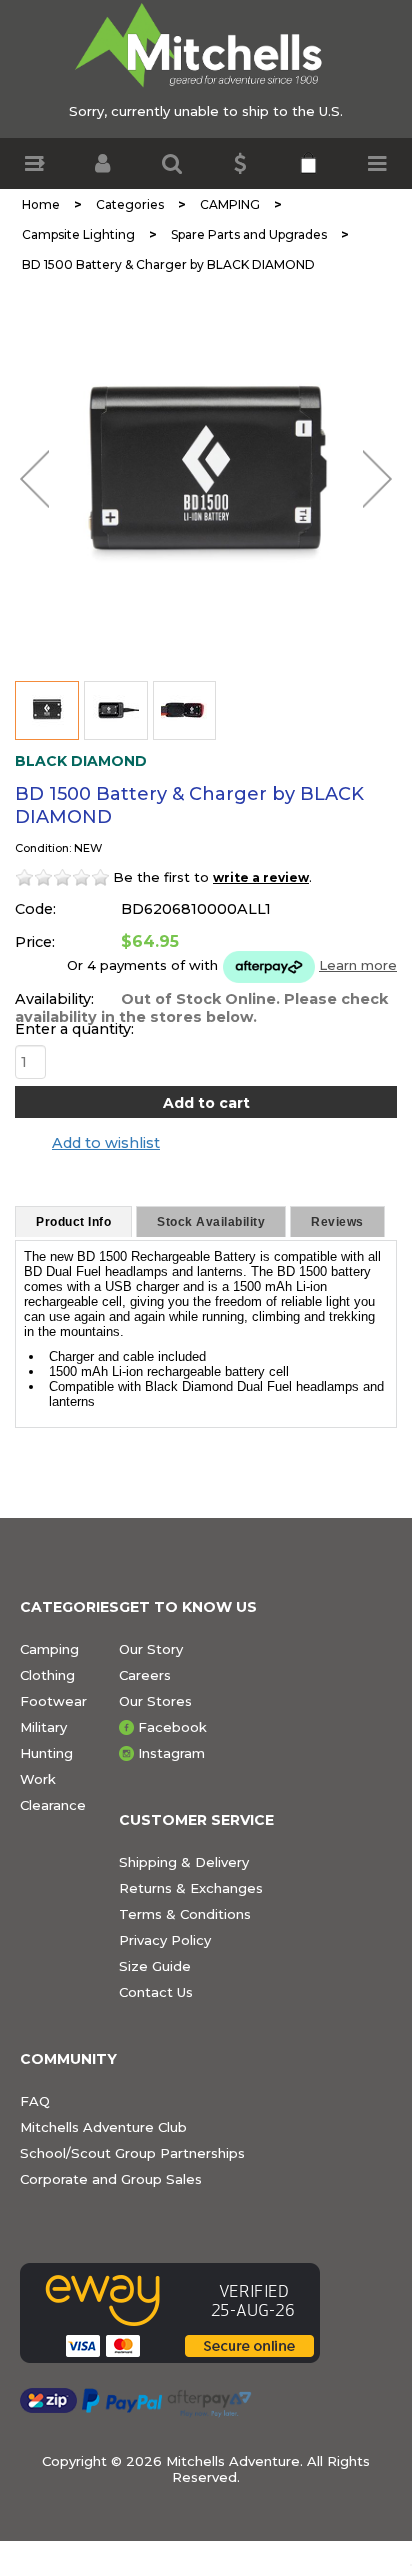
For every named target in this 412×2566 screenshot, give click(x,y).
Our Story (151, 1649)
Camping (49, 1649)
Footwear (53, 1701)
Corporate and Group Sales (111, 2179)
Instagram (171, 1753)
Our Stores (155, 1701)
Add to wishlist (106, 1143)
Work (38, 1779)
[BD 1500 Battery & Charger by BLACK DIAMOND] (206, 475)
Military (43, 1727)
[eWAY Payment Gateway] (170, 2313)
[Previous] (34, 479)
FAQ (35, 2101)
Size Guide (155, 1966)
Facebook (172, 1727)
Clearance (53, 1805)
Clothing (47, 1675)
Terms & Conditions (185, 1914)
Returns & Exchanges (191, 1888)
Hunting (46, 1753)
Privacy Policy (165, 1940)
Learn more (358, 965)
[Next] (377, 479)
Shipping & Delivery (184, 1862)
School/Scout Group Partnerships (132, 2153)
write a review (261, 877)
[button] (34, 163)
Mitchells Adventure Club (103, 2127)
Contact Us (156, 1992)
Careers (145, 1675)
